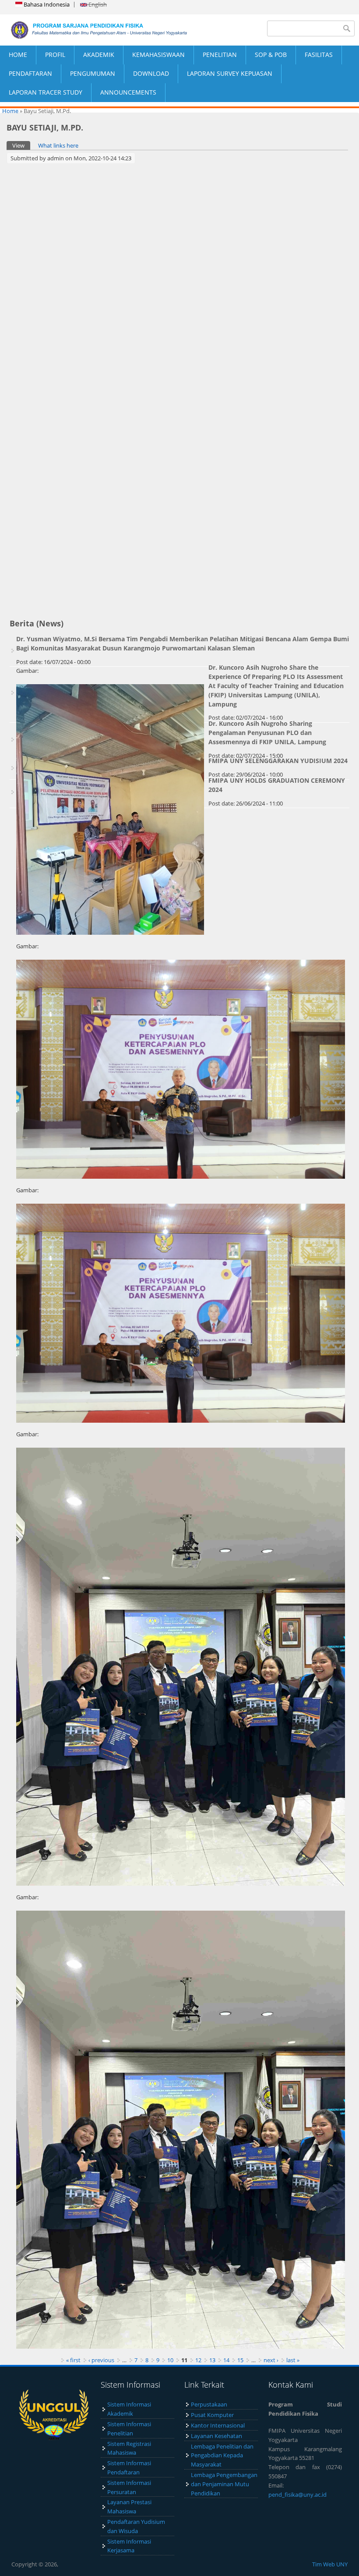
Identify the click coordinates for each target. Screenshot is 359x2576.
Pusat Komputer (212, 2415)
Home (10, 111)
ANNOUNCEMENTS (128, 92)
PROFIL (55, 55)
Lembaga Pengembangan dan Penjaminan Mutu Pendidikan (224, 2484)
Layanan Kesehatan (216, 2436)
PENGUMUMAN (93, 73)
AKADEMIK (99, 55)
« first (73, 2360)
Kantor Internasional (218, 2425)
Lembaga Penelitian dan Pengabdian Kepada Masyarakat (222, 2456)
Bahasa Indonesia (46, 4)
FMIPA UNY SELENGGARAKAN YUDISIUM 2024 (278, 761)
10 (170, 2360)
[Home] (90, 30)
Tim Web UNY (330, 2564)
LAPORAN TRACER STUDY (46, 92)
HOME (18, 55)
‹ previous (101, 2360)
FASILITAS (319, 55)
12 (198, 2360)
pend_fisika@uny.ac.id (297, 2495)
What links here (58, 145)
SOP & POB (271, 55)
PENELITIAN (220, 55)
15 (240, 2360)
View (21, 145)
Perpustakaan (209, 2404)
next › (271, 2360)
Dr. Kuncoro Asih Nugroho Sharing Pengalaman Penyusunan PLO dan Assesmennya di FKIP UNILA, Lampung (267, 733)
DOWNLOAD (151, 73)
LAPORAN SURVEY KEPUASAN (230, 73)
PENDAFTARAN (30, 73)
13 (212, 2360)
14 (226, 2360)
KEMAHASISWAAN (158, 55)
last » (293, 2360)
